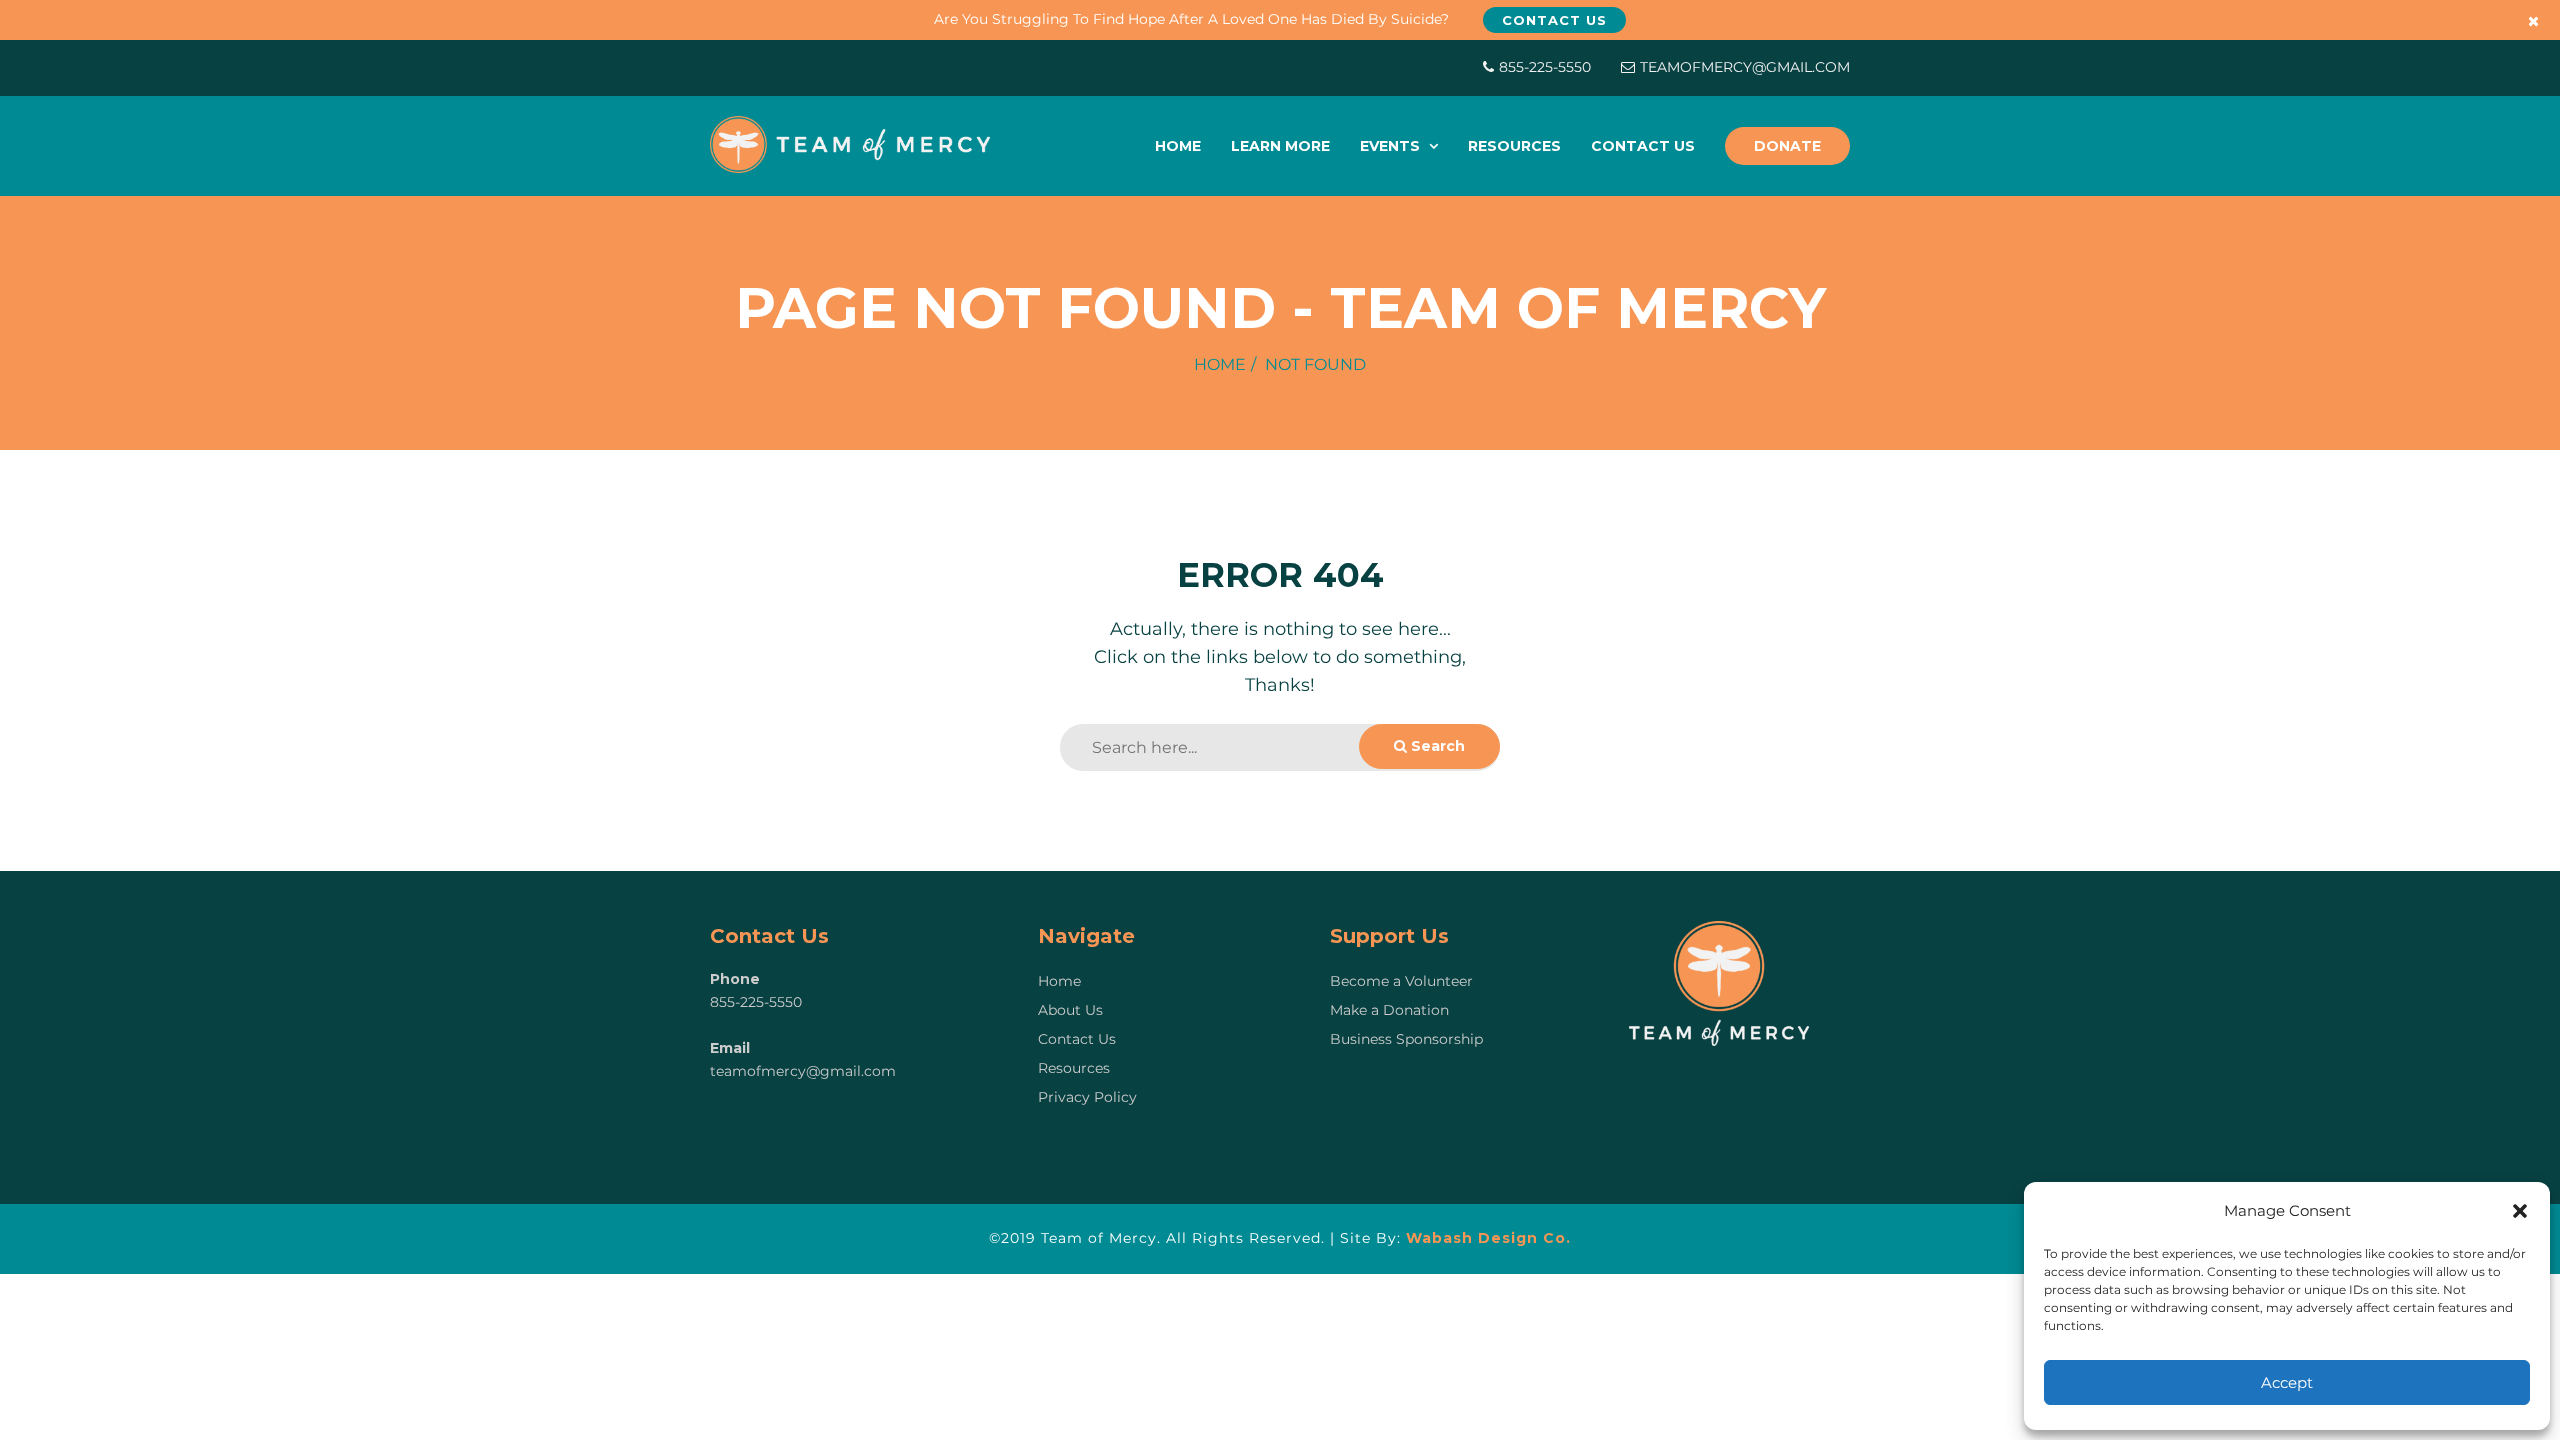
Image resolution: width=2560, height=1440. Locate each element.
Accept (2287, 1382)
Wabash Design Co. (1488, 1238)
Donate (1787, 146)
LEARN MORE (1280, 146)
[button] (2520, 1211)
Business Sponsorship (1406, 1039)
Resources (1074, 1068)
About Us (1070, 1010)
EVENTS (1392, 146)
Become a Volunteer (1401, 981)
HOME (1178, 146)
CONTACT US (1643, 146)
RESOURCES (1514, 146)
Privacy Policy (1087, 1097)
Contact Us (1077, 1039)
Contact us (1554, 20)
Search (1436, 746)
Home (1220, 364)
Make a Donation (1389, 1010)
